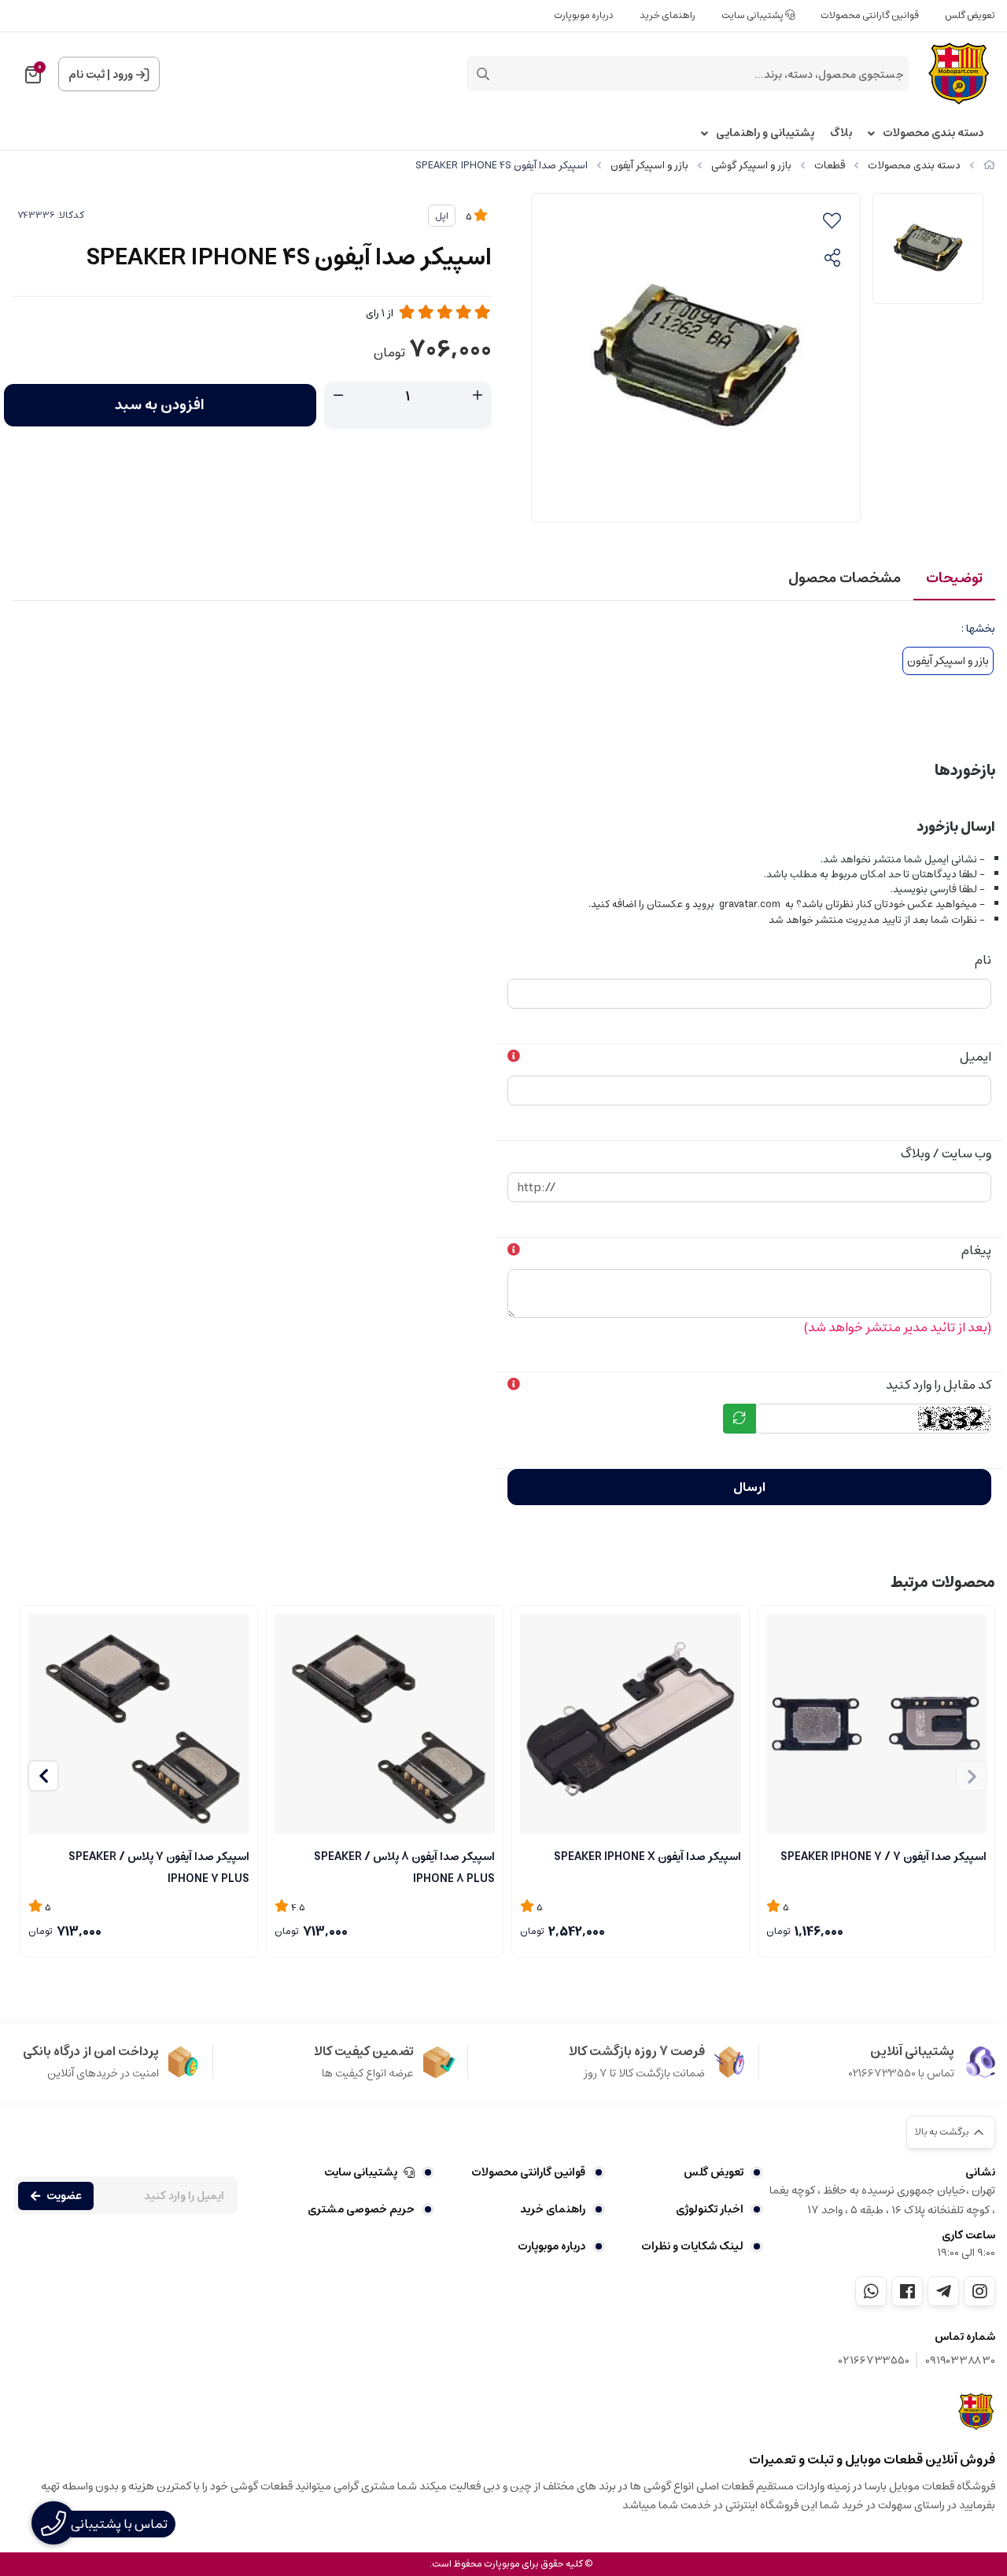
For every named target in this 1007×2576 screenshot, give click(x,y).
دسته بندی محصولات (933, 133)
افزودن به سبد (160, 405)
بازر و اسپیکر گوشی (751, 166)
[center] (483, 74)
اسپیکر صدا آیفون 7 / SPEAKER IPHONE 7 (883, 1857)
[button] (43, 1776)
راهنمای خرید (668, 15)
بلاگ (841, 133)
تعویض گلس (970, 15)
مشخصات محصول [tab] (845, 578)
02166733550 (874, 2361)
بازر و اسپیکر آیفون (649, 166)
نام (983, 960)
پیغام (976, 1250)
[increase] (478, 396)
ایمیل (976, 1057)
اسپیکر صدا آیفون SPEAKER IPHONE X (647, 1857)
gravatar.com (750, 904)
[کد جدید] (740, 1419)
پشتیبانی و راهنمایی (765, 133)
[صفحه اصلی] (989, 166)
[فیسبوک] (907, 2291)
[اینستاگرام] (979, 2291)
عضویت (64, 2196)
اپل (442, 216)
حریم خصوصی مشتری (361, 2209)
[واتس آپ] (871, 2291)
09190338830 (960, 2361)
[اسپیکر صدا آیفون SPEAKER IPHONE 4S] (977, 2412)
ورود (123, 75)
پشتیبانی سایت (753, 15)
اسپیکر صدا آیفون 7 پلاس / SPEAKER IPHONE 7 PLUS (159, 1866)
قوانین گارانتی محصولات (870, 15)
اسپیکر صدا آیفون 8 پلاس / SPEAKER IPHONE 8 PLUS (404, 1866)
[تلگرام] (943, 2291)
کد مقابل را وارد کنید (939, 1385)
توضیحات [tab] (954, 578)
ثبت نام (87, 75)
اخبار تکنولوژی (710, 2209)
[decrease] (338, 396)
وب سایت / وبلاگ (946, 1153)
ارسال (749, 1487)
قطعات (830, 166)
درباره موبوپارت (584, 15)
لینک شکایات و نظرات (692, 2246)
